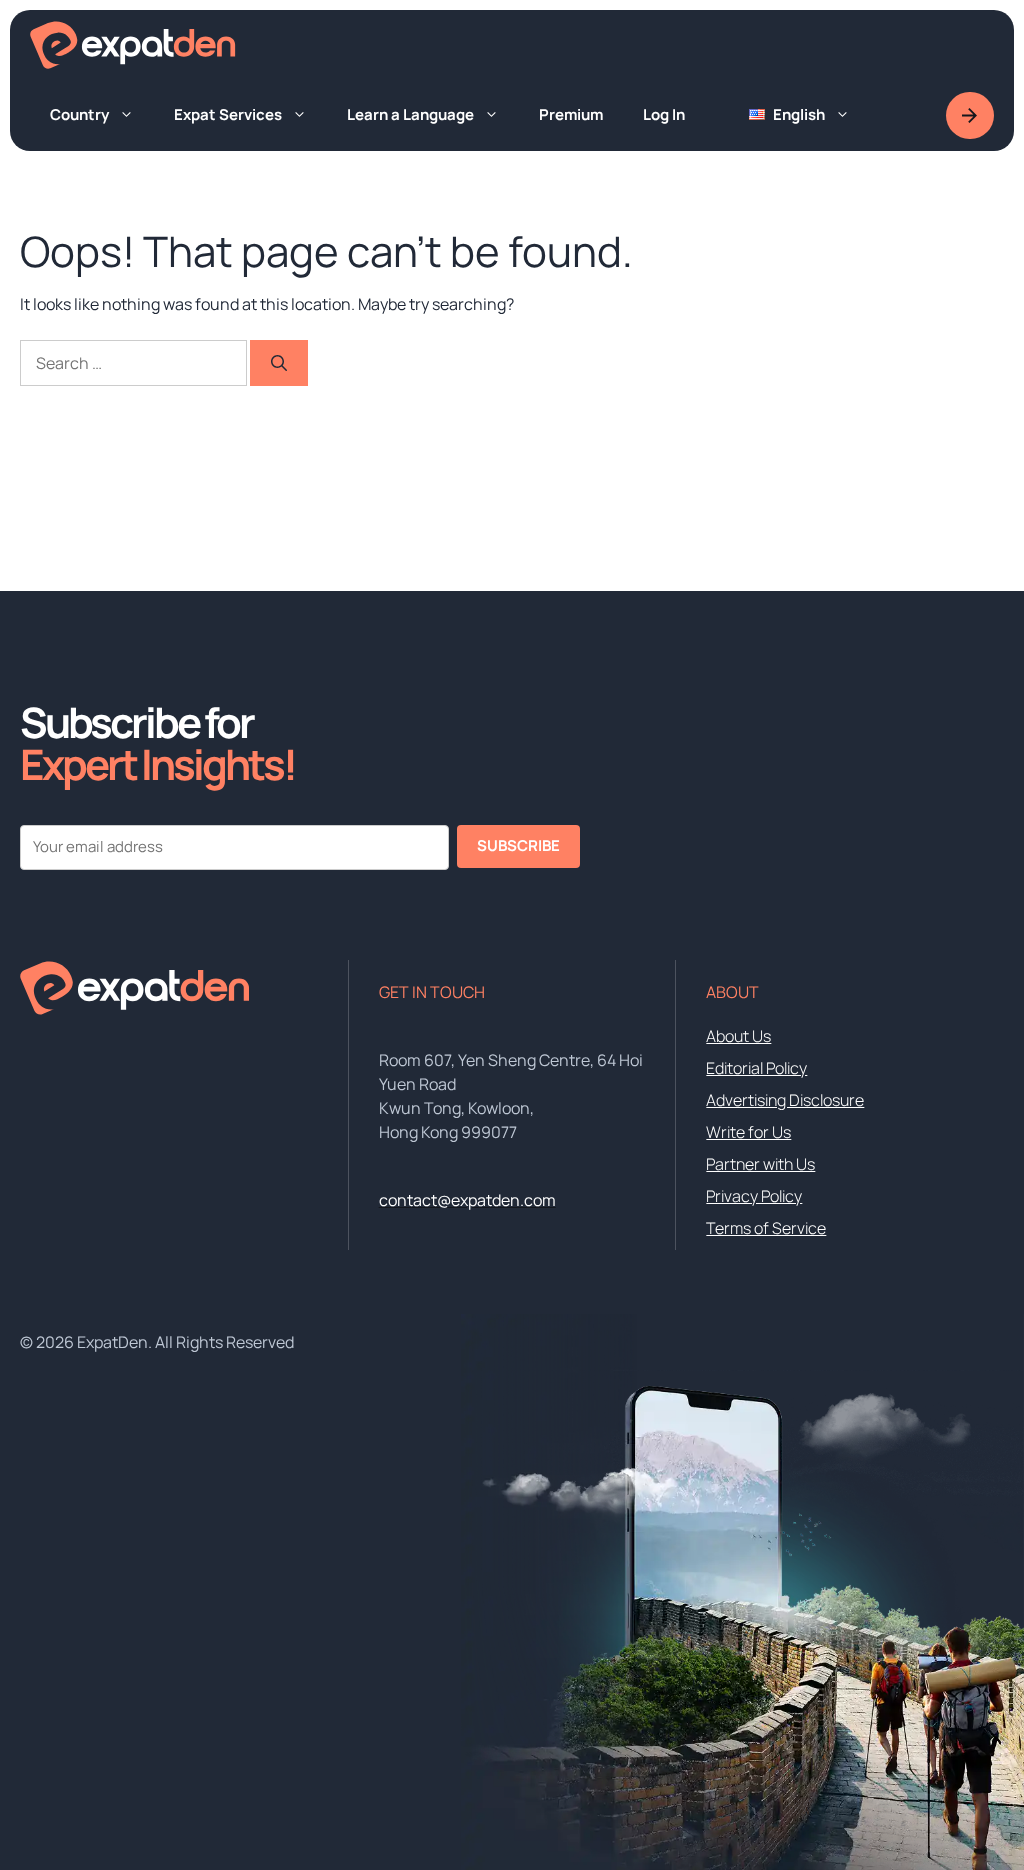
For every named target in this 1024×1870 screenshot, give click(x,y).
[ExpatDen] (133, 45)
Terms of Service (766, 1228)
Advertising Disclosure (785, 1100)
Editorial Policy (756, 1068)
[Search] (279, 363)
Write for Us (748, 1132)
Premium (571, 114)
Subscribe (518, 845)
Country (79, 114)
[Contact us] (970, 115)
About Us (738, 1036)
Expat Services (228, 114)
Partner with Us (760, 1164)
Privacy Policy (754, 1196)
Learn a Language (410, 114)
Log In (664, 114)
